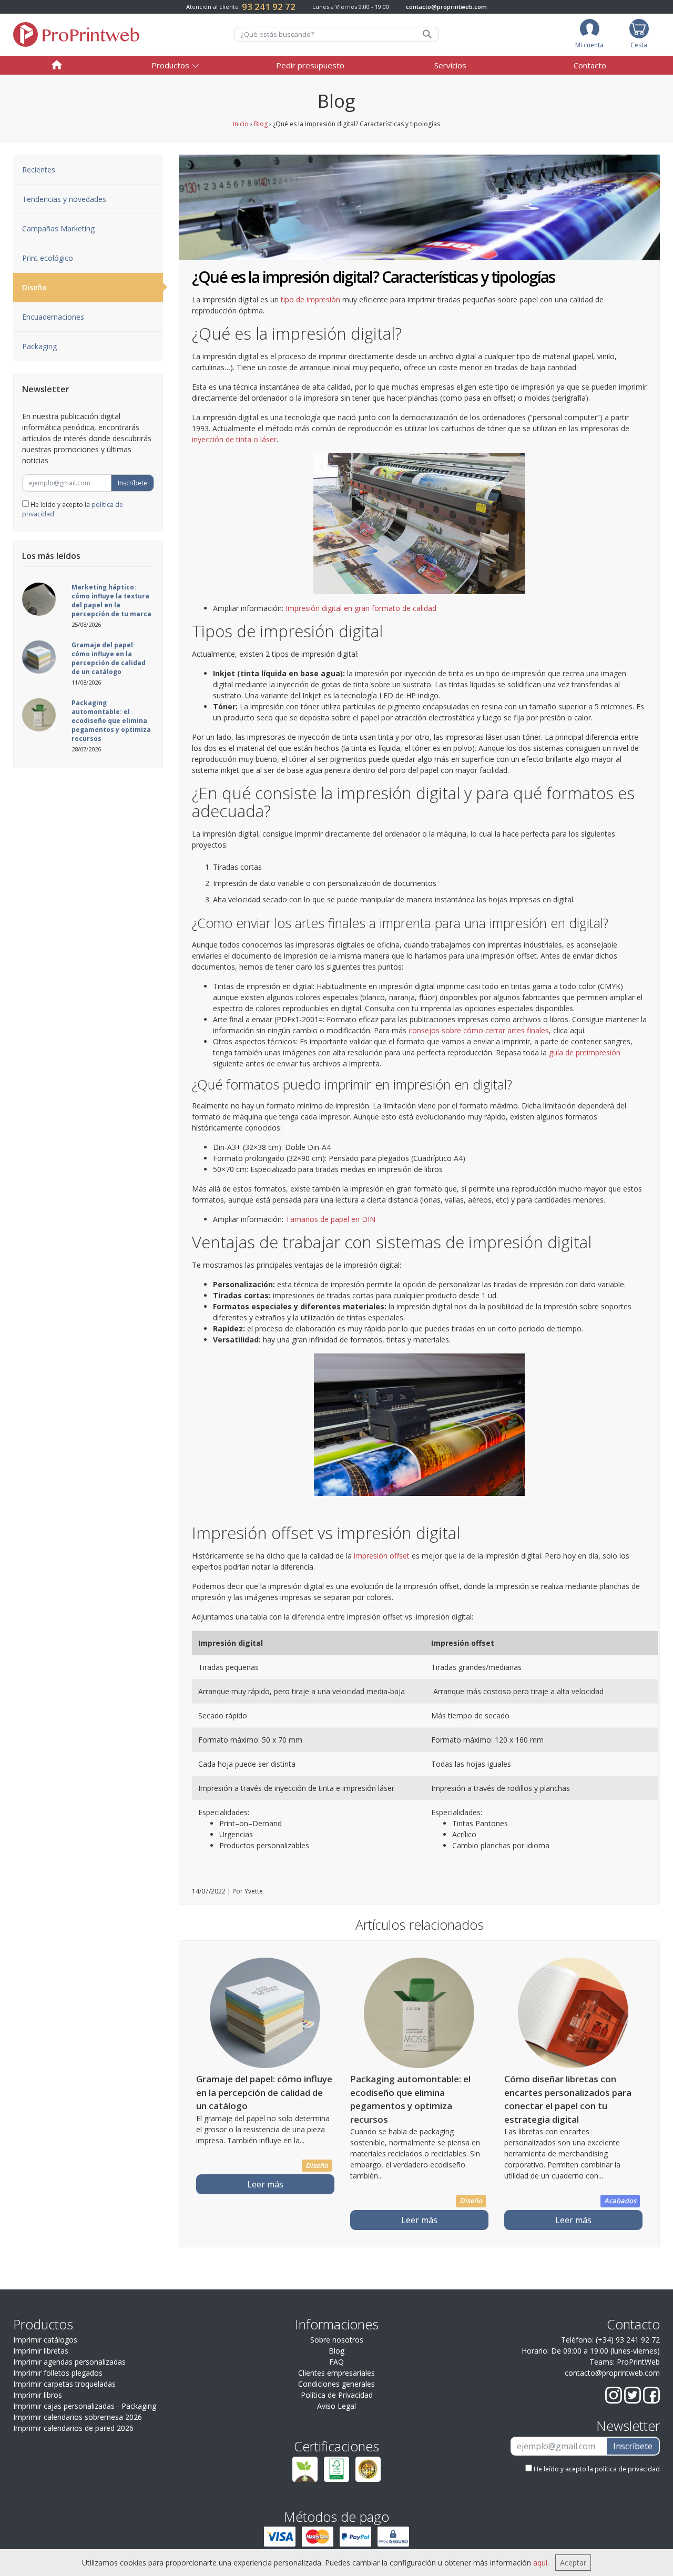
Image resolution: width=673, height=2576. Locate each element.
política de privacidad (627, 2469)
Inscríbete (132, 483)
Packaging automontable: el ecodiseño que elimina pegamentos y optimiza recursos (111, 721)
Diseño (34, 287)
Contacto (590, 65)
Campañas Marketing (58, 228)
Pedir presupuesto (310, 65)
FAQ (336, 2362)
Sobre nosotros (337, 2340)
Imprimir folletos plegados (58, 2373)
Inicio (241, 124)
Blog (261, 124)
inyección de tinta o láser (234, 439)
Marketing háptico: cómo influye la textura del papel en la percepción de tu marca (111, 600)
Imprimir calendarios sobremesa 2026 (78, 2417)
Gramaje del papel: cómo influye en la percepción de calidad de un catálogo (109, 658)
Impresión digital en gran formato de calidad (361, 608)
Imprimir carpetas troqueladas (64, 2384)
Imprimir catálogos (45, 2340)
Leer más (265, 2184)
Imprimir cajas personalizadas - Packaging (85, 2406)
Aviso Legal (336, 2406)
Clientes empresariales (336, 2373)
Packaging (39, 346)
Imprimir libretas (41, 2351)
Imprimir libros (38, 2395)
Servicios (450, 65)
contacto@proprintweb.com (446, 7)
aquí (540, 2563)
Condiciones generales (336, 2384)
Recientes (39, 170)
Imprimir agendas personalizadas (69, 2362)
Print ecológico (48, 258)
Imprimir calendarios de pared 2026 (73, 2428)
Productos (170, 65)
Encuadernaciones (53, 317)
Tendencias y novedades (64, 199)
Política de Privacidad (337, 2395)
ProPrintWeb (638, 2362)
